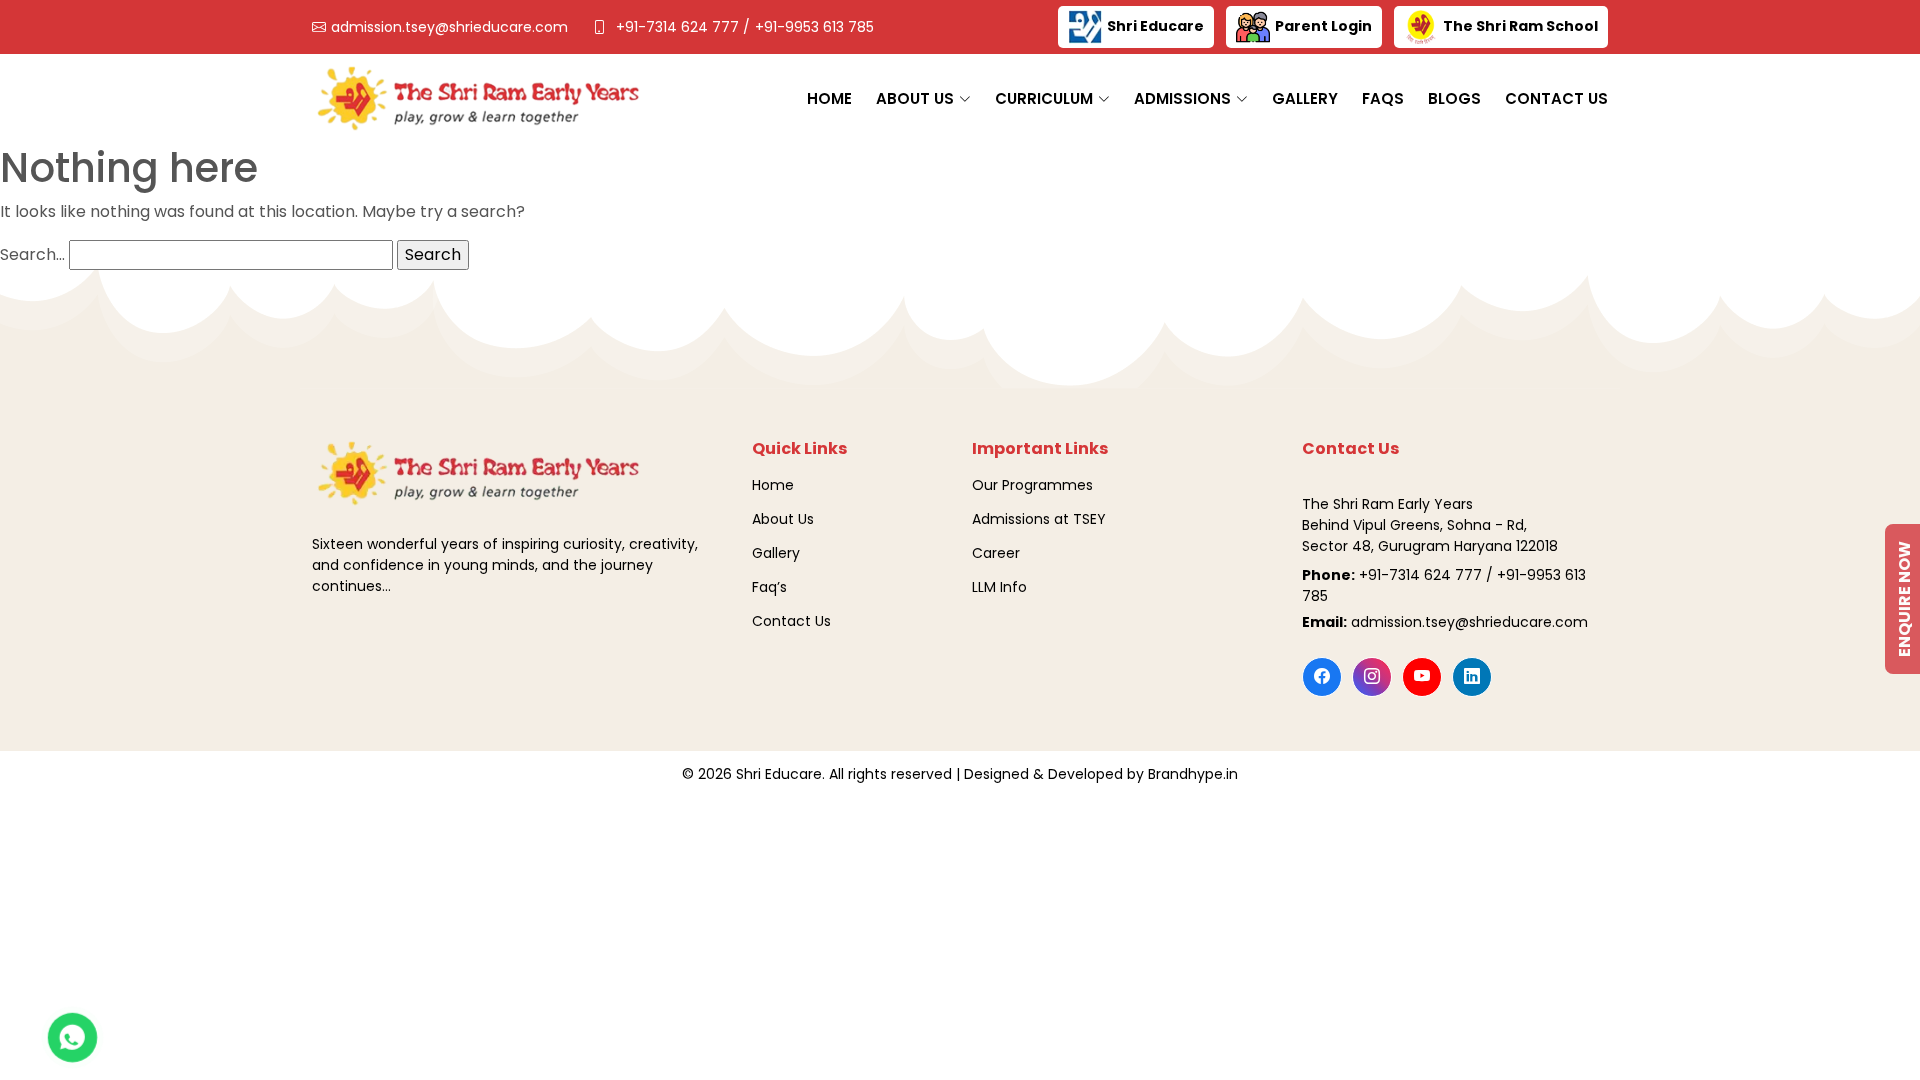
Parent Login (1323, 26)
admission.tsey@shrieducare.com (449, 27)
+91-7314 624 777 (679, 27)
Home (829, 98)
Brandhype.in (1193, 774)
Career (996, 553)
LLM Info (999, 587)
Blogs (1454, 98)
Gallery (1305, 98)
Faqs (1383, 98)
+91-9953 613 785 (814, 27)
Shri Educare (1155, 26)
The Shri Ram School (1520, 26)
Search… (32, 254)
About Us (783, 519)
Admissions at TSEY (1039, 519)
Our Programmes (1032, 485)
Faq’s (769, 587)
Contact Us (1556, 98)
